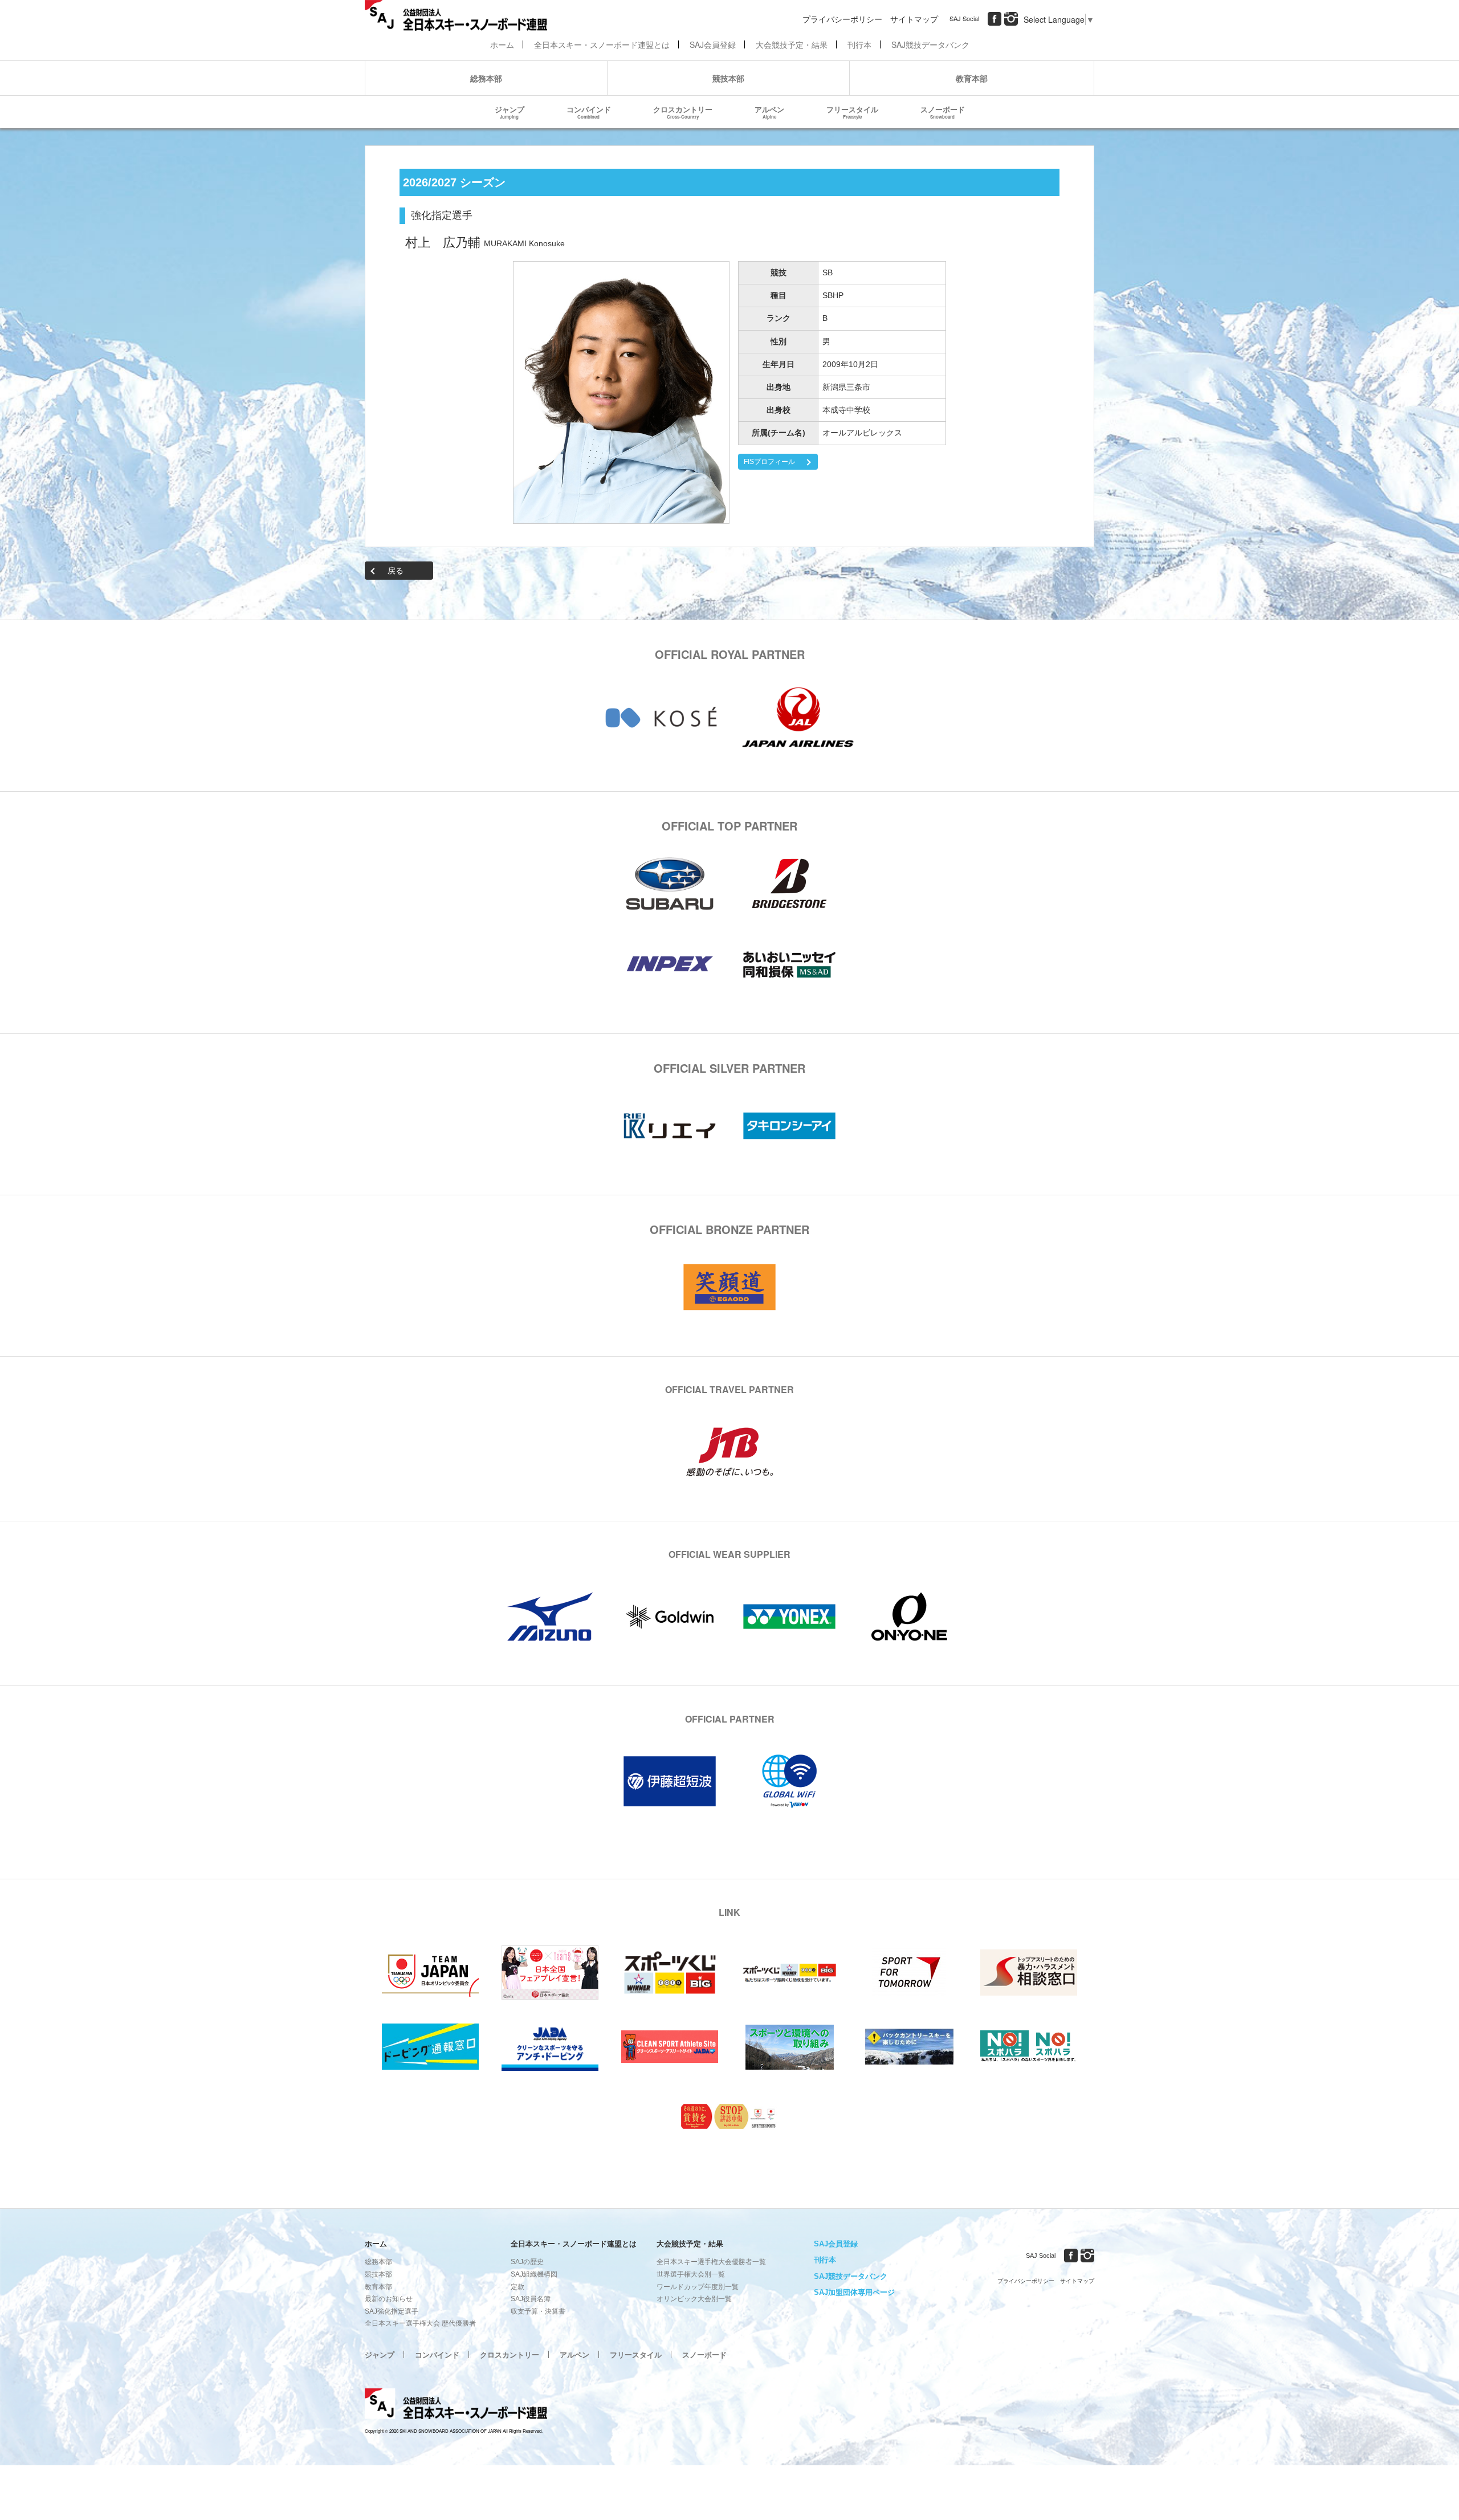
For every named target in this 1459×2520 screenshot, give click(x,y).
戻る (396, 571)
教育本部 (972, 78)
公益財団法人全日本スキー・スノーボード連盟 (456, 2405)
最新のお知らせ (389, 2299)
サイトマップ (914, 19)
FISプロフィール (769, 462)
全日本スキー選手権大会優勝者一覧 (711, 2262)
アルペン (769, 112)
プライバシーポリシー (842, 19)
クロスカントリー (683, 112)
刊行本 (859, 44)
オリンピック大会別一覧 (694, 2299)
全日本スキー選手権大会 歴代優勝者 (420, 2323)
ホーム (502, 44)
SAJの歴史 (527, 2262)
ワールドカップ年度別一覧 (698, 2287)
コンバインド (589, 112)
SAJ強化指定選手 (392, 2311)
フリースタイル (852, 112)
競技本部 (728, 78)
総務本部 (486, 78)
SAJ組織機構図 (534, 2274)
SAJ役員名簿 (531, 2299)
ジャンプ (510, 112)
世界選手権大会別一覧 (691, 2274)
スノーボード (943, 112)
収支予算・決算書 (538, 2311)
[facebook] (995, 19)
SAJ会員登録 (713, 44)
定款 (517, 2287)
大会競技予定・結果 (792, 44)
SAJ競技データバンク (930, 44)
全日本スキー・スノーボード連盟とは (602, 44)
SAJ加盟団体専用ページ (854, 2292)
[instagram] (1011, 19)
